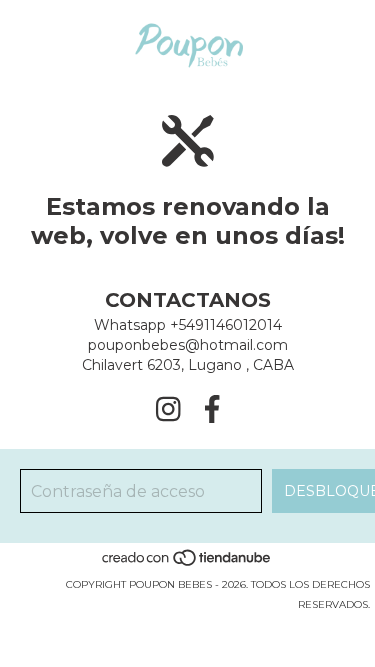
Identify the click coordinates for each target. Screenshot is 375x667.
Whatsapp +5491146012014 (188, 325)
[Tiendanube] (187, 564)
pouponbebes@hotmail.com (188, 345)
